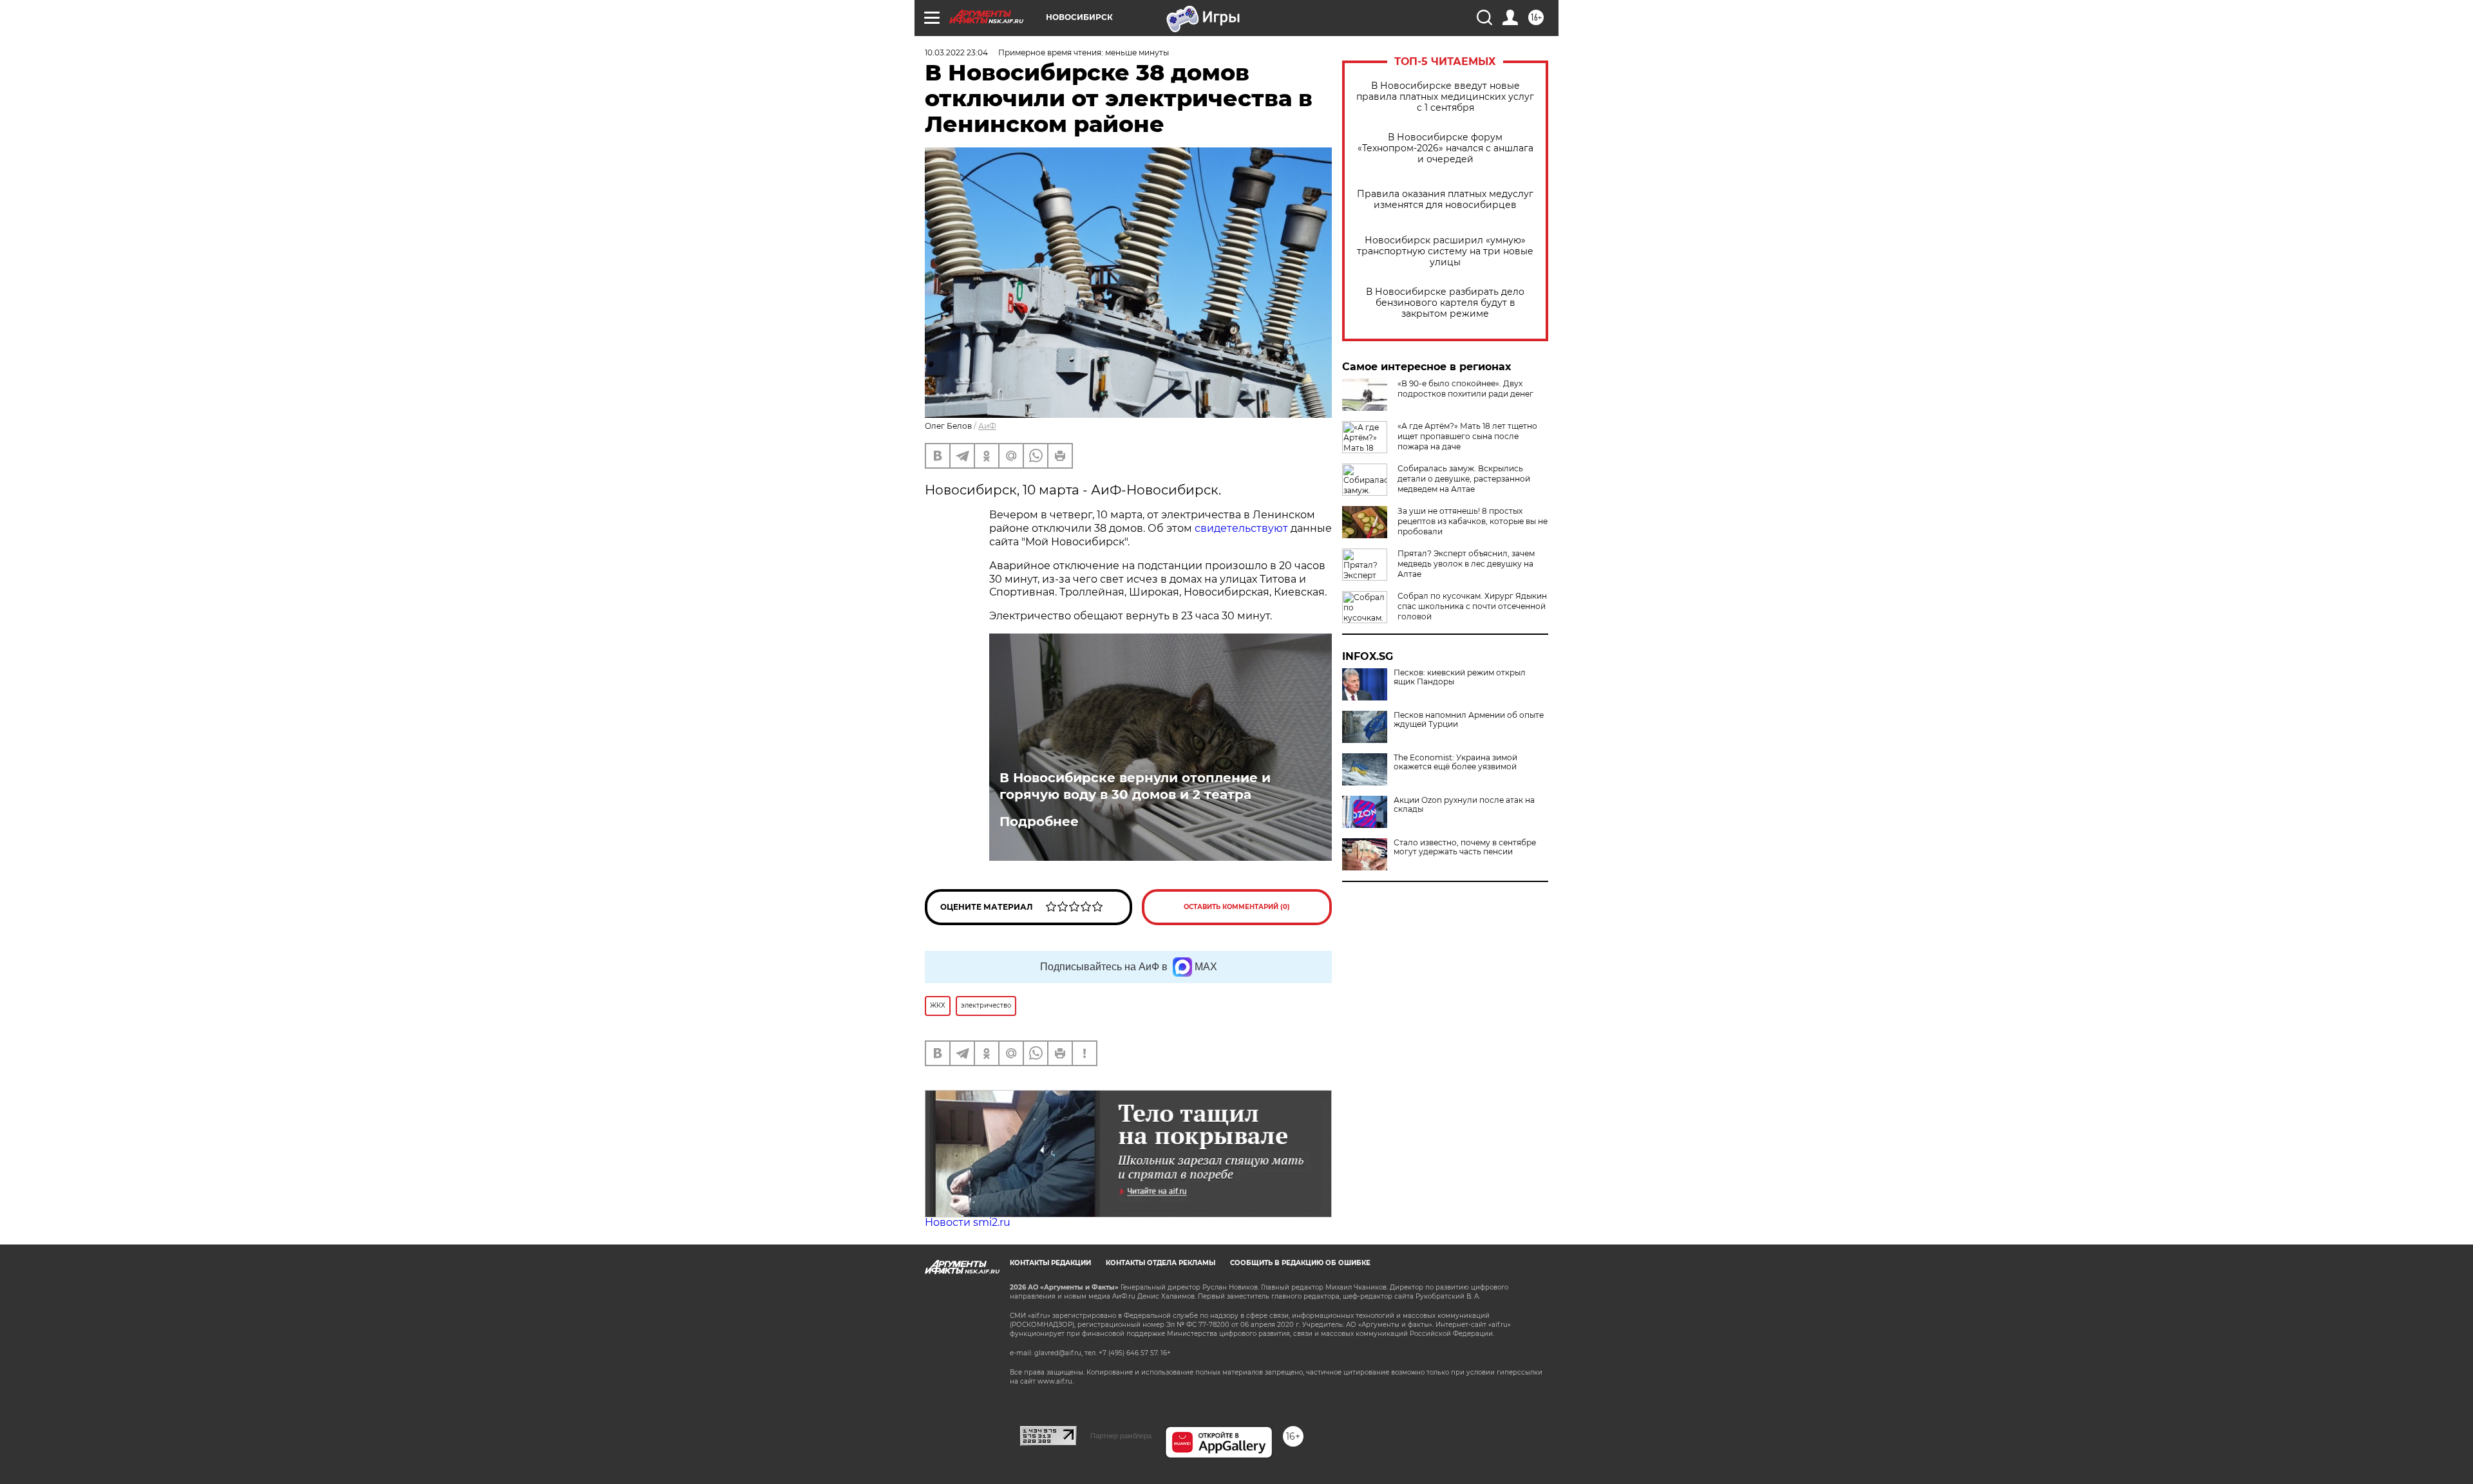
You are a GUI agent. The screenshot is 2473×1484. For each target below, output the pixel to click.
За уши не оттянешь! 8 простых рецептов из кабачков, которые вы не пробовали (1473, 521)
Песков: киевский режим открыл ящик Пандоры (1460, 677)
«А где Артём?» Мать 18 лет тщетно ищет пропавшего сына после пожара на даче (1467, 436)
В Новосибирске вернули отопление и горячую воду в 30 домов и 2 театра (1135, 786)
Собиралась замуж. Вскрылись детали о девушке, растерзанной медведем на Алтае (1464, 479)
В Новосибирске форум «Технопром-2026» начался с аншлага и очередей (1445, 148)
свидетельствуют (1241, 528)
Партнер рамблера (1121, 1436)
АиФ (987, 426)
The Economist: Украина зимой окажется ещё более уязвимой (1455, 762)
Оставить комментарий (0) (1237, 907)
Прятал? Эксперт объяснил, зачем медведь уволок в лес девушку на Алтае (1466, 564)
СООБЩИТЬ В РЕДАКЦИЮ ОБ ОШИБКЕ (1300, 1263)
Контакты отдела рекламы (1161, 1263)
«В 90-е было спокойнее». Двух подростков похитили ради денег (1465, 389)
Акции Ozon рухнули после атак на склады (1464, 805)
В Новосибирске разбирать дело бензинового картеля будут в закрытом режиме (1445, 303)
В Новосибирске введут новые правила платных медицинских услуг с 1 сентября (1445, 97)
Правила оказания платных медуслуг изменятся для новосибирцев (1445, 200)
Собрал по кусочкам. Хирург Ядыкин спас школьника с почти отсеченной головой (1472, 606)
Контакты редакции (1050, 1263)
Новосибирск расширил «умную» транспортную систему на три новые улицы (1445, 251)
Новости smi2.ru (968, 1222)
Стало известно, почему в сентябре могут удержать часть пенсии (1465, 847)
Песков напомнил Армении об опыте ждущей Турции (1469, 720)
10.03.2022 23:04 (956, 52)
